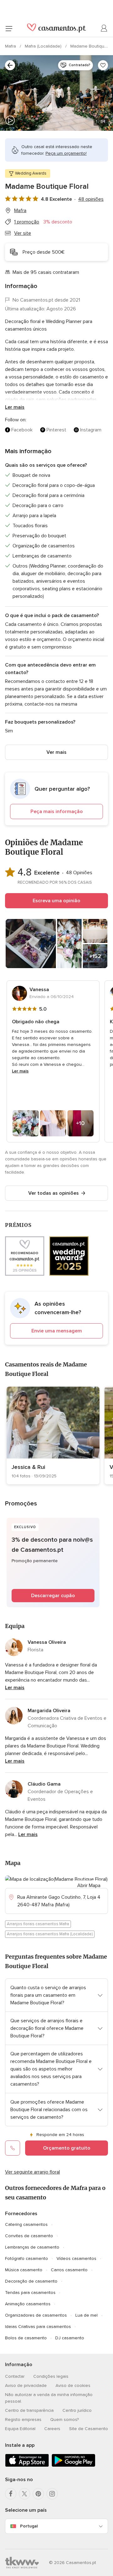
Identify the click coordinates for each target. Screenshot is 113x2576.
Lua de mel (86, 2315)
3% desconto (58, 222)
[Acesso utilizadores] (104, 28)
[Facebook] (11, 2494)
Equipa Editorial (20, 2429)
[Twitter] (24, 2494)
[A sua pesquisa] (10, 65)
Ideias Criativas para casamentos (38, 2327)
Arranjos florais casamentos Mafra (38, 1924)
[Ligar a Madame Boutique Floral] (13, 2148)
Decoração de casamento (31, 2281)
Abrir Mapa (89, 1886)
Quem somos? (65, 2420)
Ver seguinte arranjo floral (32, 2172)
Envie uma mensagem (57, 1331)
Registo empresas (23, 2420)
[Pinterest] (38, 2494)
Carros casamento (69, 2270)
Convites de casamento (29, 2236)
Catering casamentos (26, 2224)
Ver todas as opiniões (54, 1193)
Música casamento (24, 2270)
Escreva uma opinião (56, 901)
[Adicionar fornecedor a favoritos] (103, 65)
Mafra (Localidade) (44, 46)
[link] (53, 1435)
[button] (56, 799)
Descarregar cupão (53, 1596)
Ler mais (15, 407)
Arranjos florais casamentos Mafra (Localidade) (50, 1934)
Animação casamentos (28, 2304)
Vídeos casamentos (76, 2258)
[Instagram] (52, 2494)
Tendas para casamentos (30, 2293)
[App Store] (27, 2466)
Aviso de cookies (73, 2385)
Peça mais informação (57, 811)
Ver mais (56, 752)
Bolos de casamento (26, 2338)
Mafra (11, 46)
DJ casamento (70, 2338)
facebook (22, 430)
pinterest (56, 430)
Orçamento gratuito (67, 2148)
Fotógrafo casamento (27, 2258)
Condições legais (51, 2376)
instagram (91, 430)
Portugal (29, 2526)
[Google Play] (73, 2466)
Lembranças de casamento (32, 2247)
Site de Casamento (89, 2429)
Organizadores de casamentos (36, 2315)
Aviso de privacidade (26, 2385)
